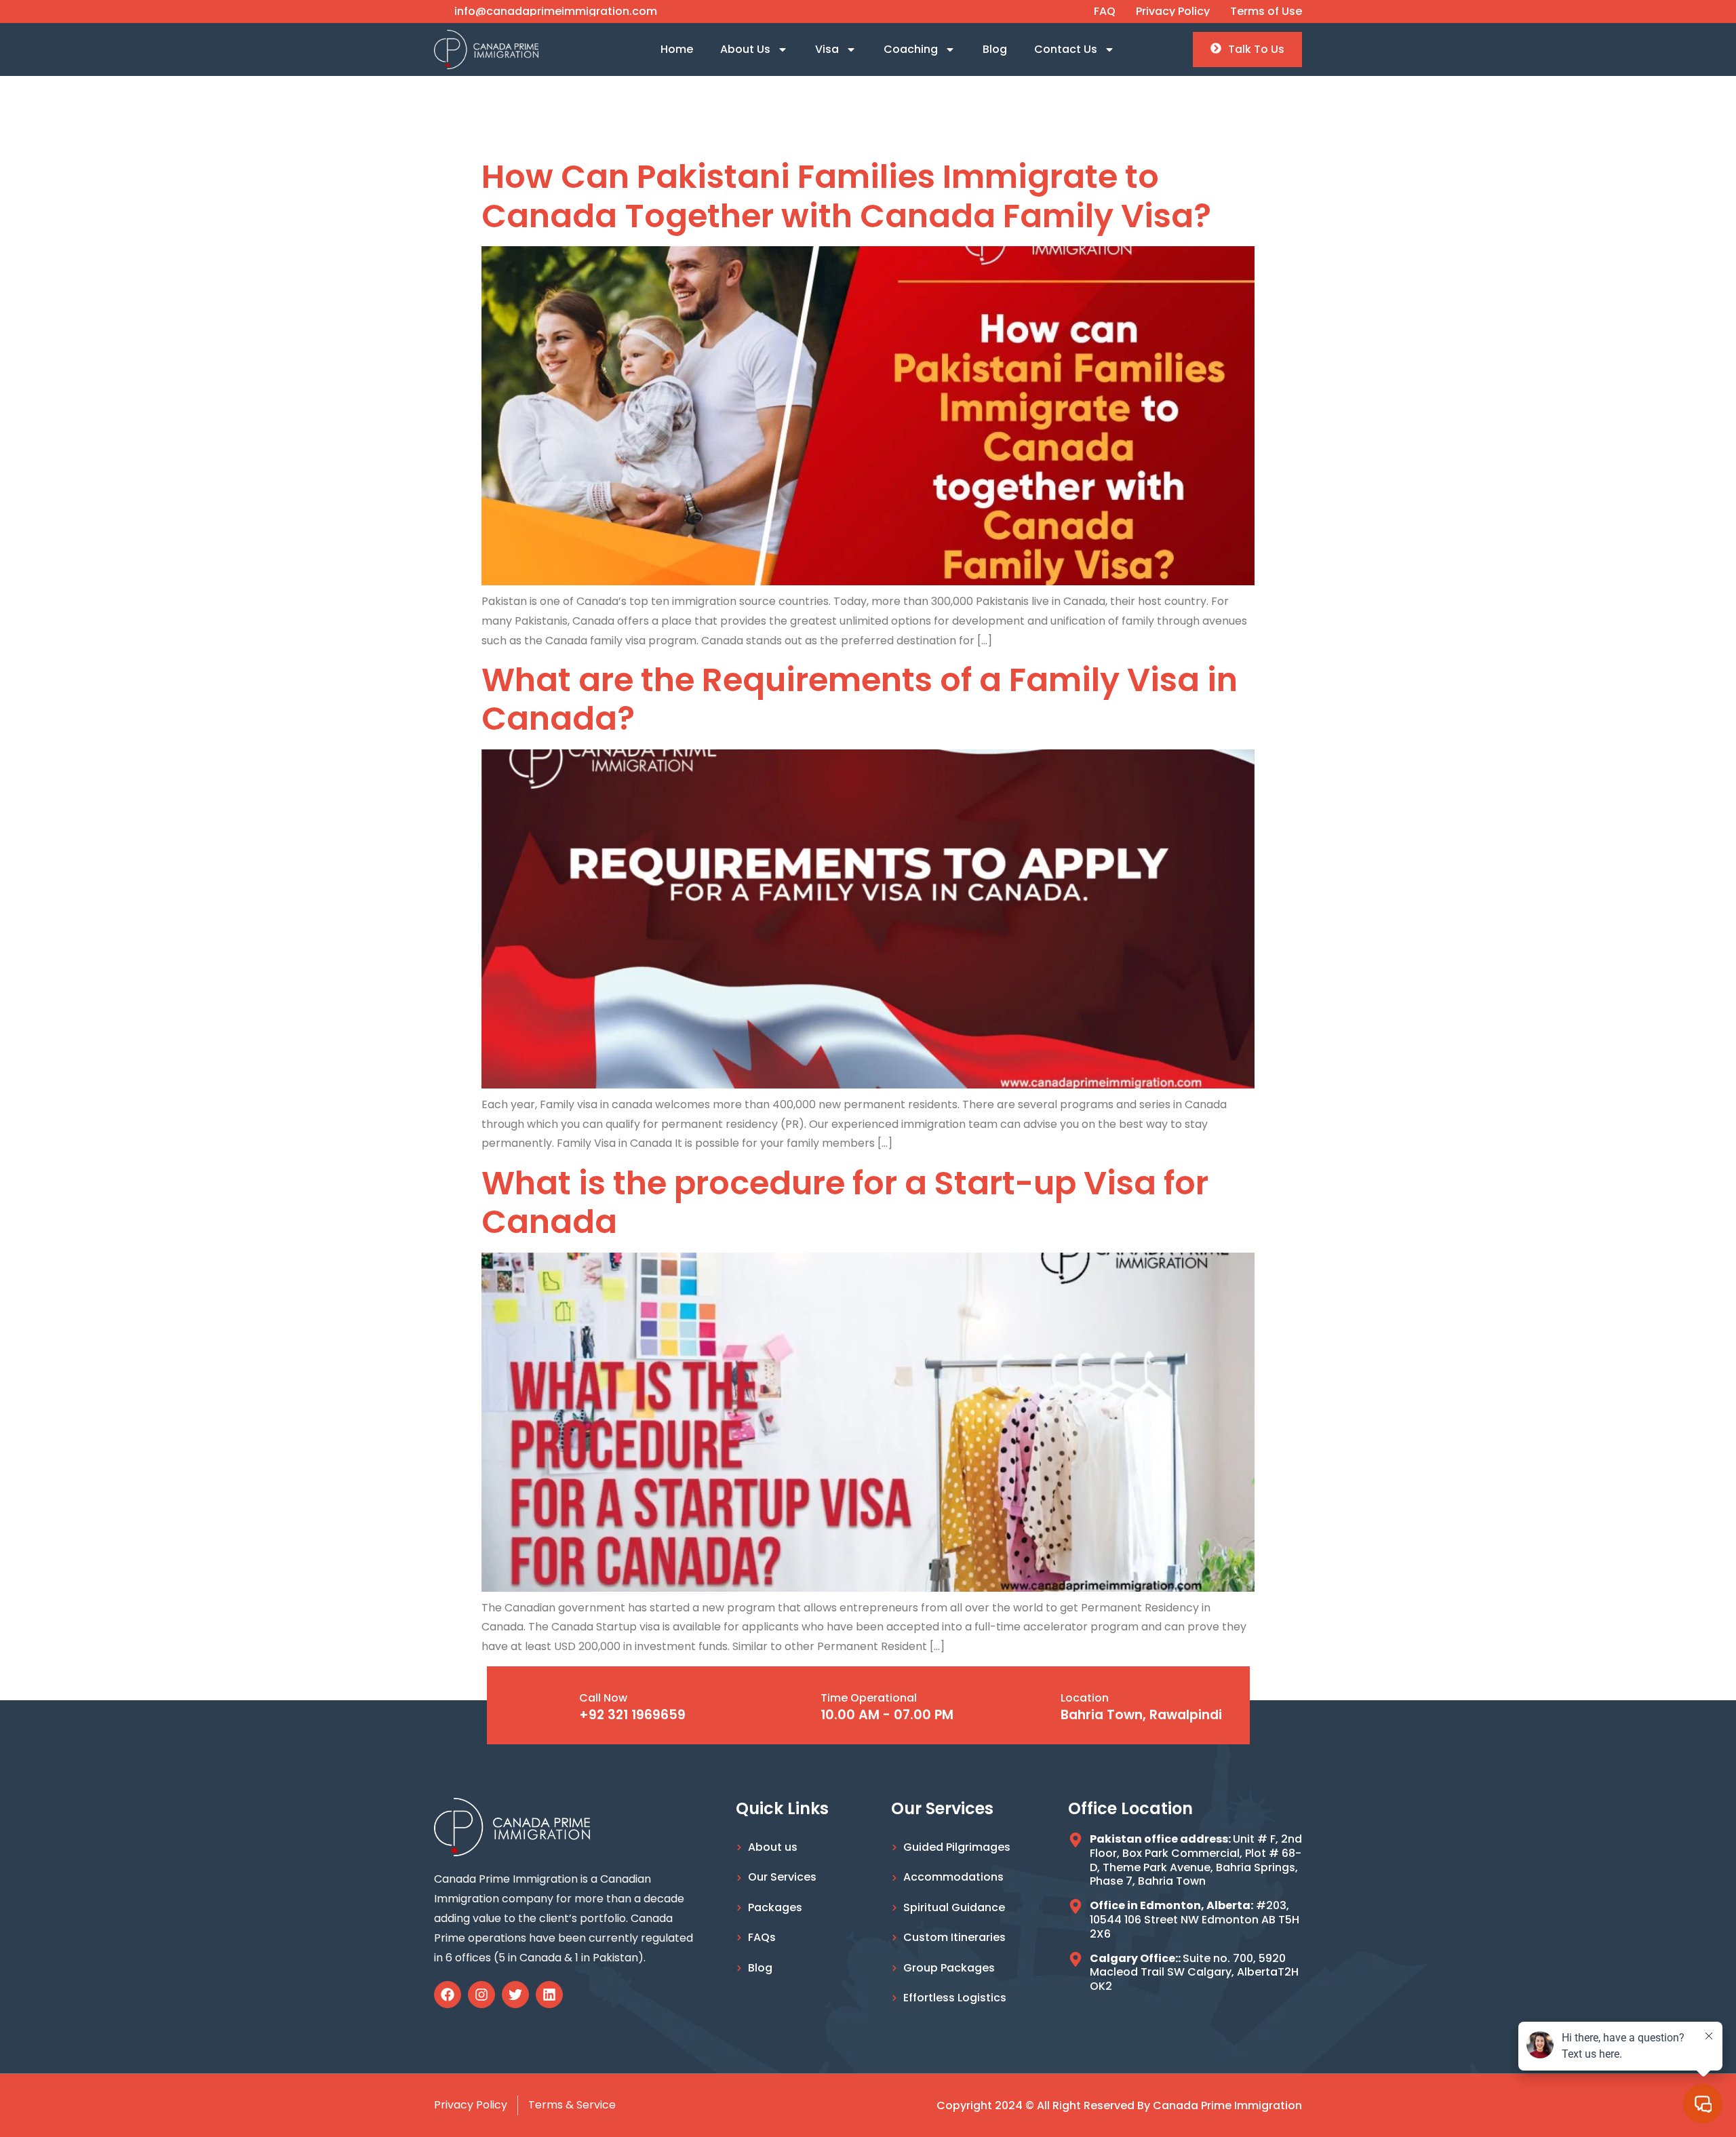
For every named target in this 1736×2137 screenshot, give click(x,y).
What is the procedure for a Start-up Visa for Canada (845, 1203)
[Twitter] (515, 1995)
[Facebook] (448, 1995)
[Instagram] (481, 1995)
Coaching (911, 49)
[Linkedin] (549, 1995)
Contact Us (1066, 49)
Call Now (603, 1698)
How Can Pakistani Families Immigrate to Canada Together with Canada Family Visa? (846, 196)
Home (677, 49)
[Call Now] (555, 1706)
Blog (995, 49)
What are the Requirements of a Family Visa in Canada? (860, 700)
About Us (745, 49)
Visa (827, 49)
